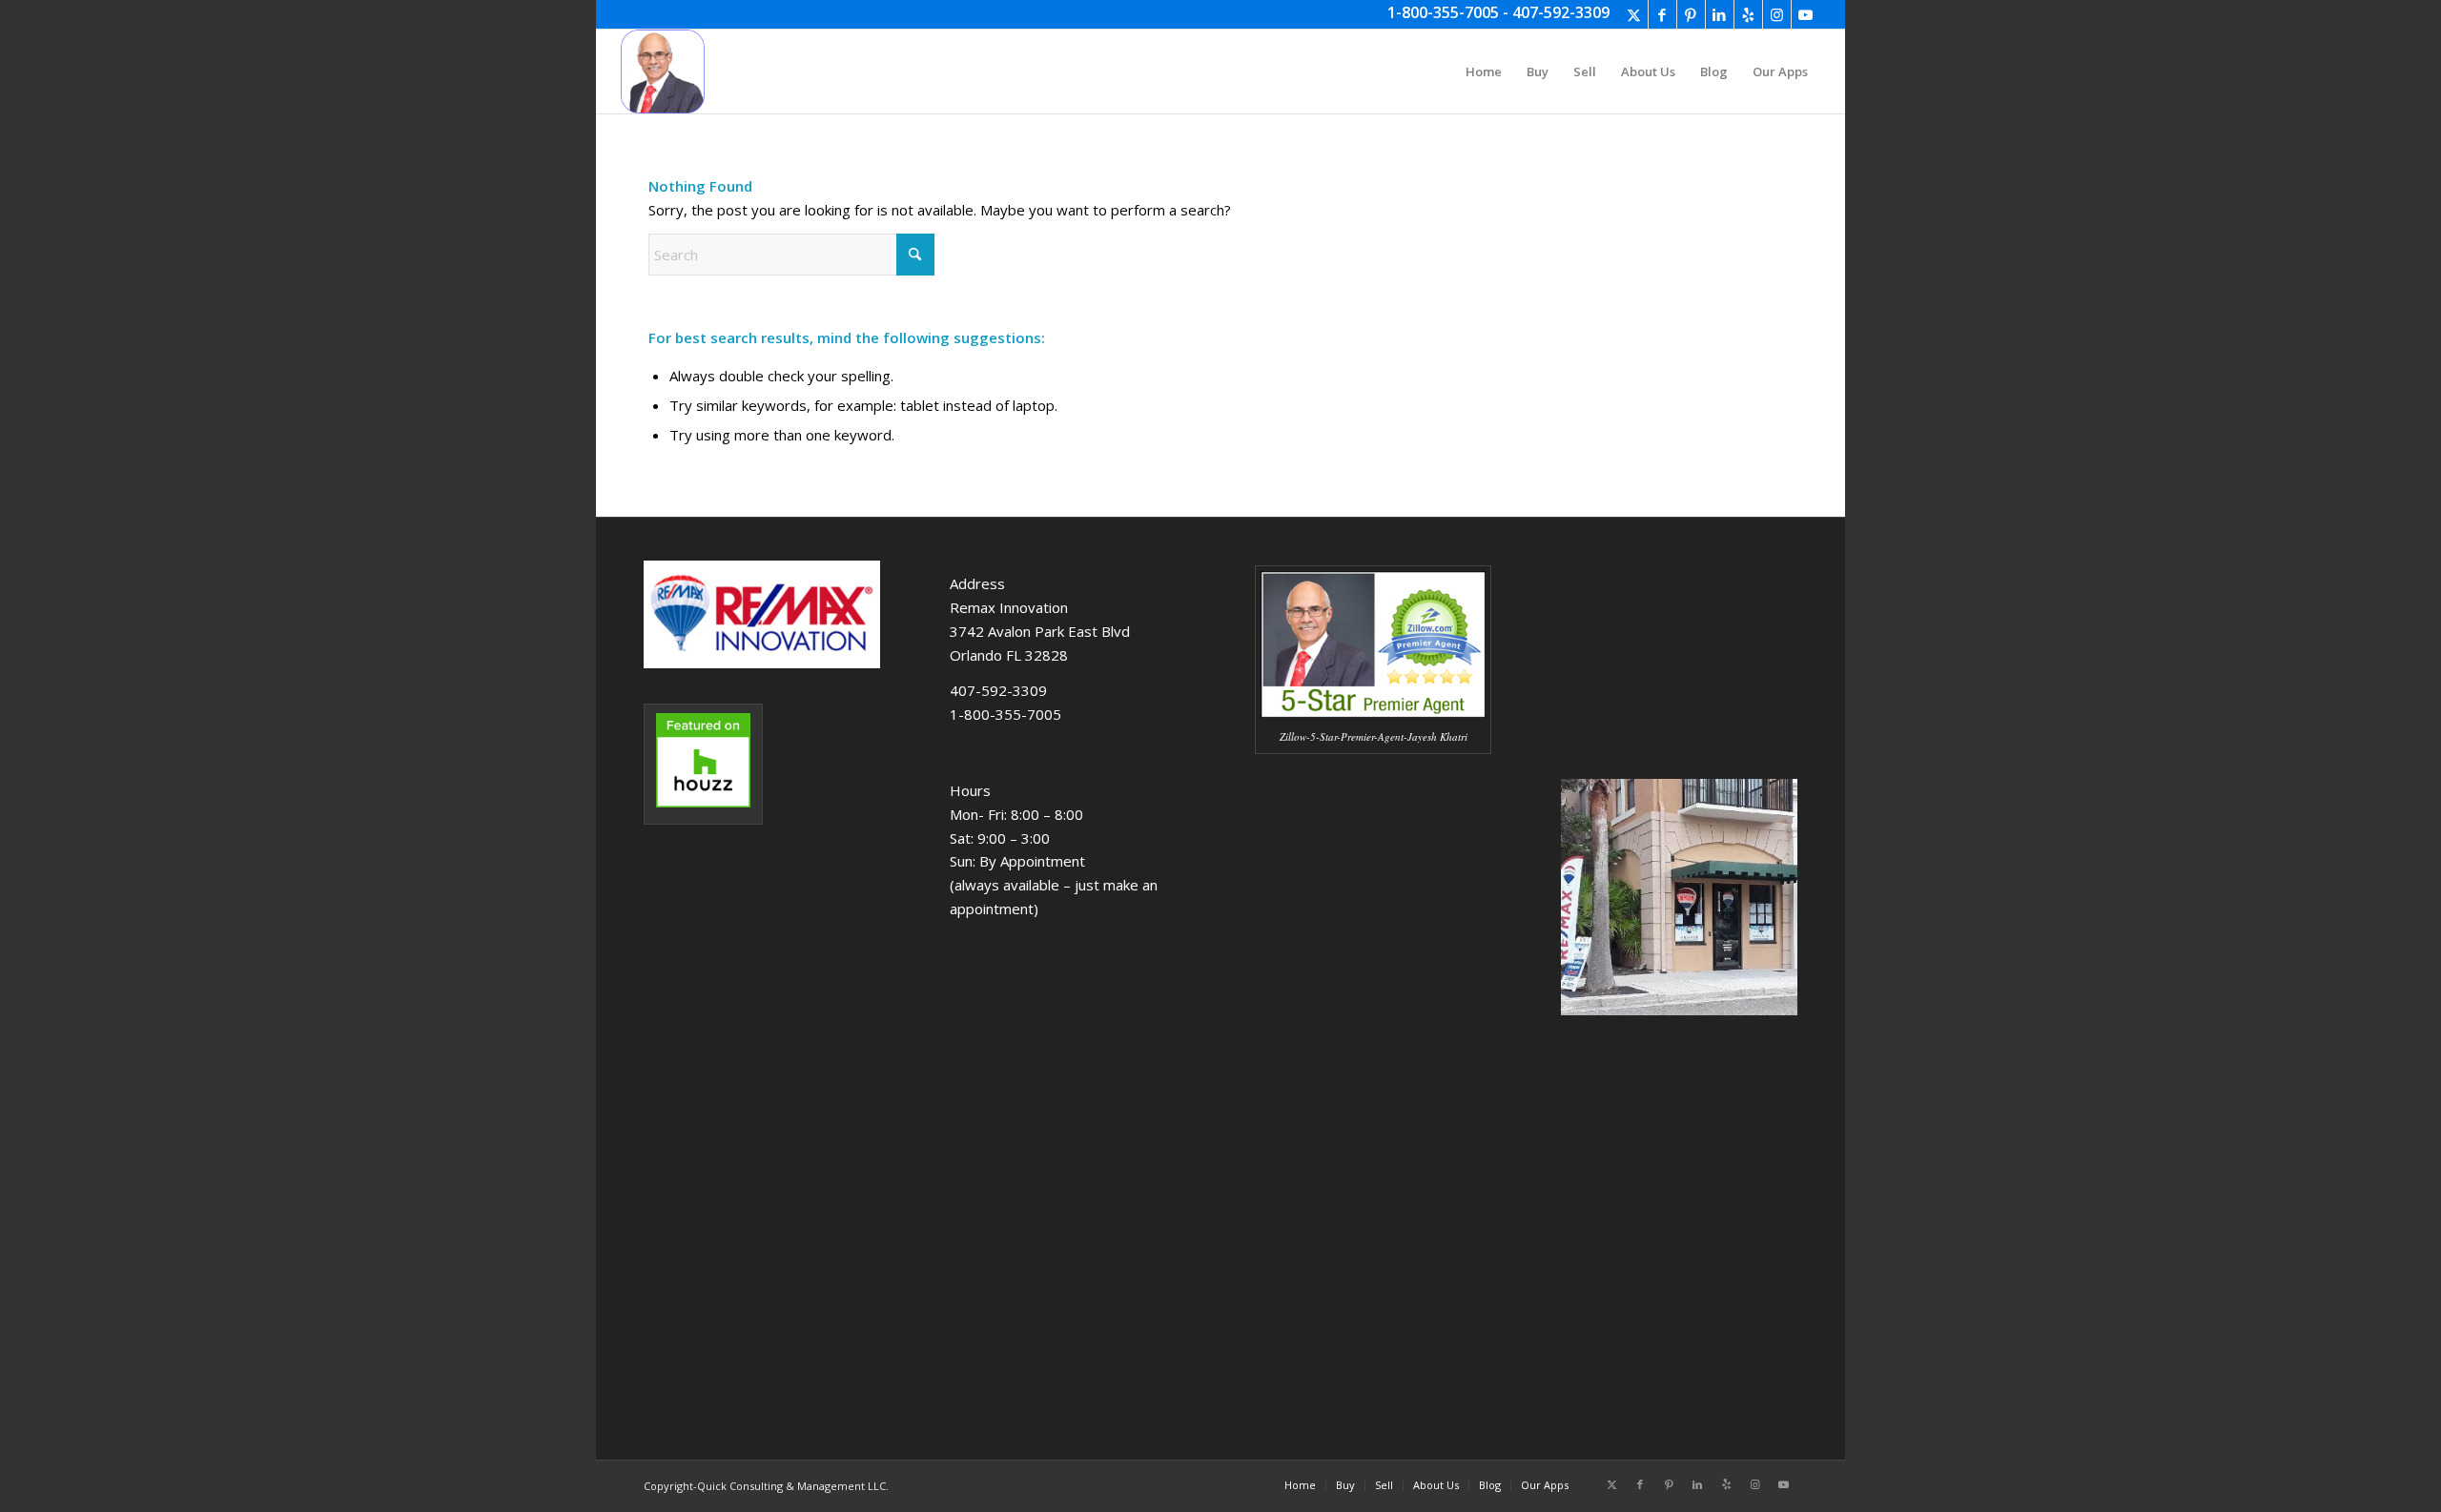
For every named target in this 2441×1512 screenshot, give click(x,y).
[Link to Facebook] (1662, 14)
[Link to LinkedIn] (1720, 14)
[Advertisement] (1373, 1117)
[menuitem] (1484, 72)
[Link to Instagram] (1777, 14)
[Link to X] (1634, 14)
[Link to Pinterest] (1691, 14)
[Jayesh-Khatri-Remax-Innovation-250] (663, 72)
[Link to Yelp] (1748, 14)
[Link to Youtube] (1806, 14)
